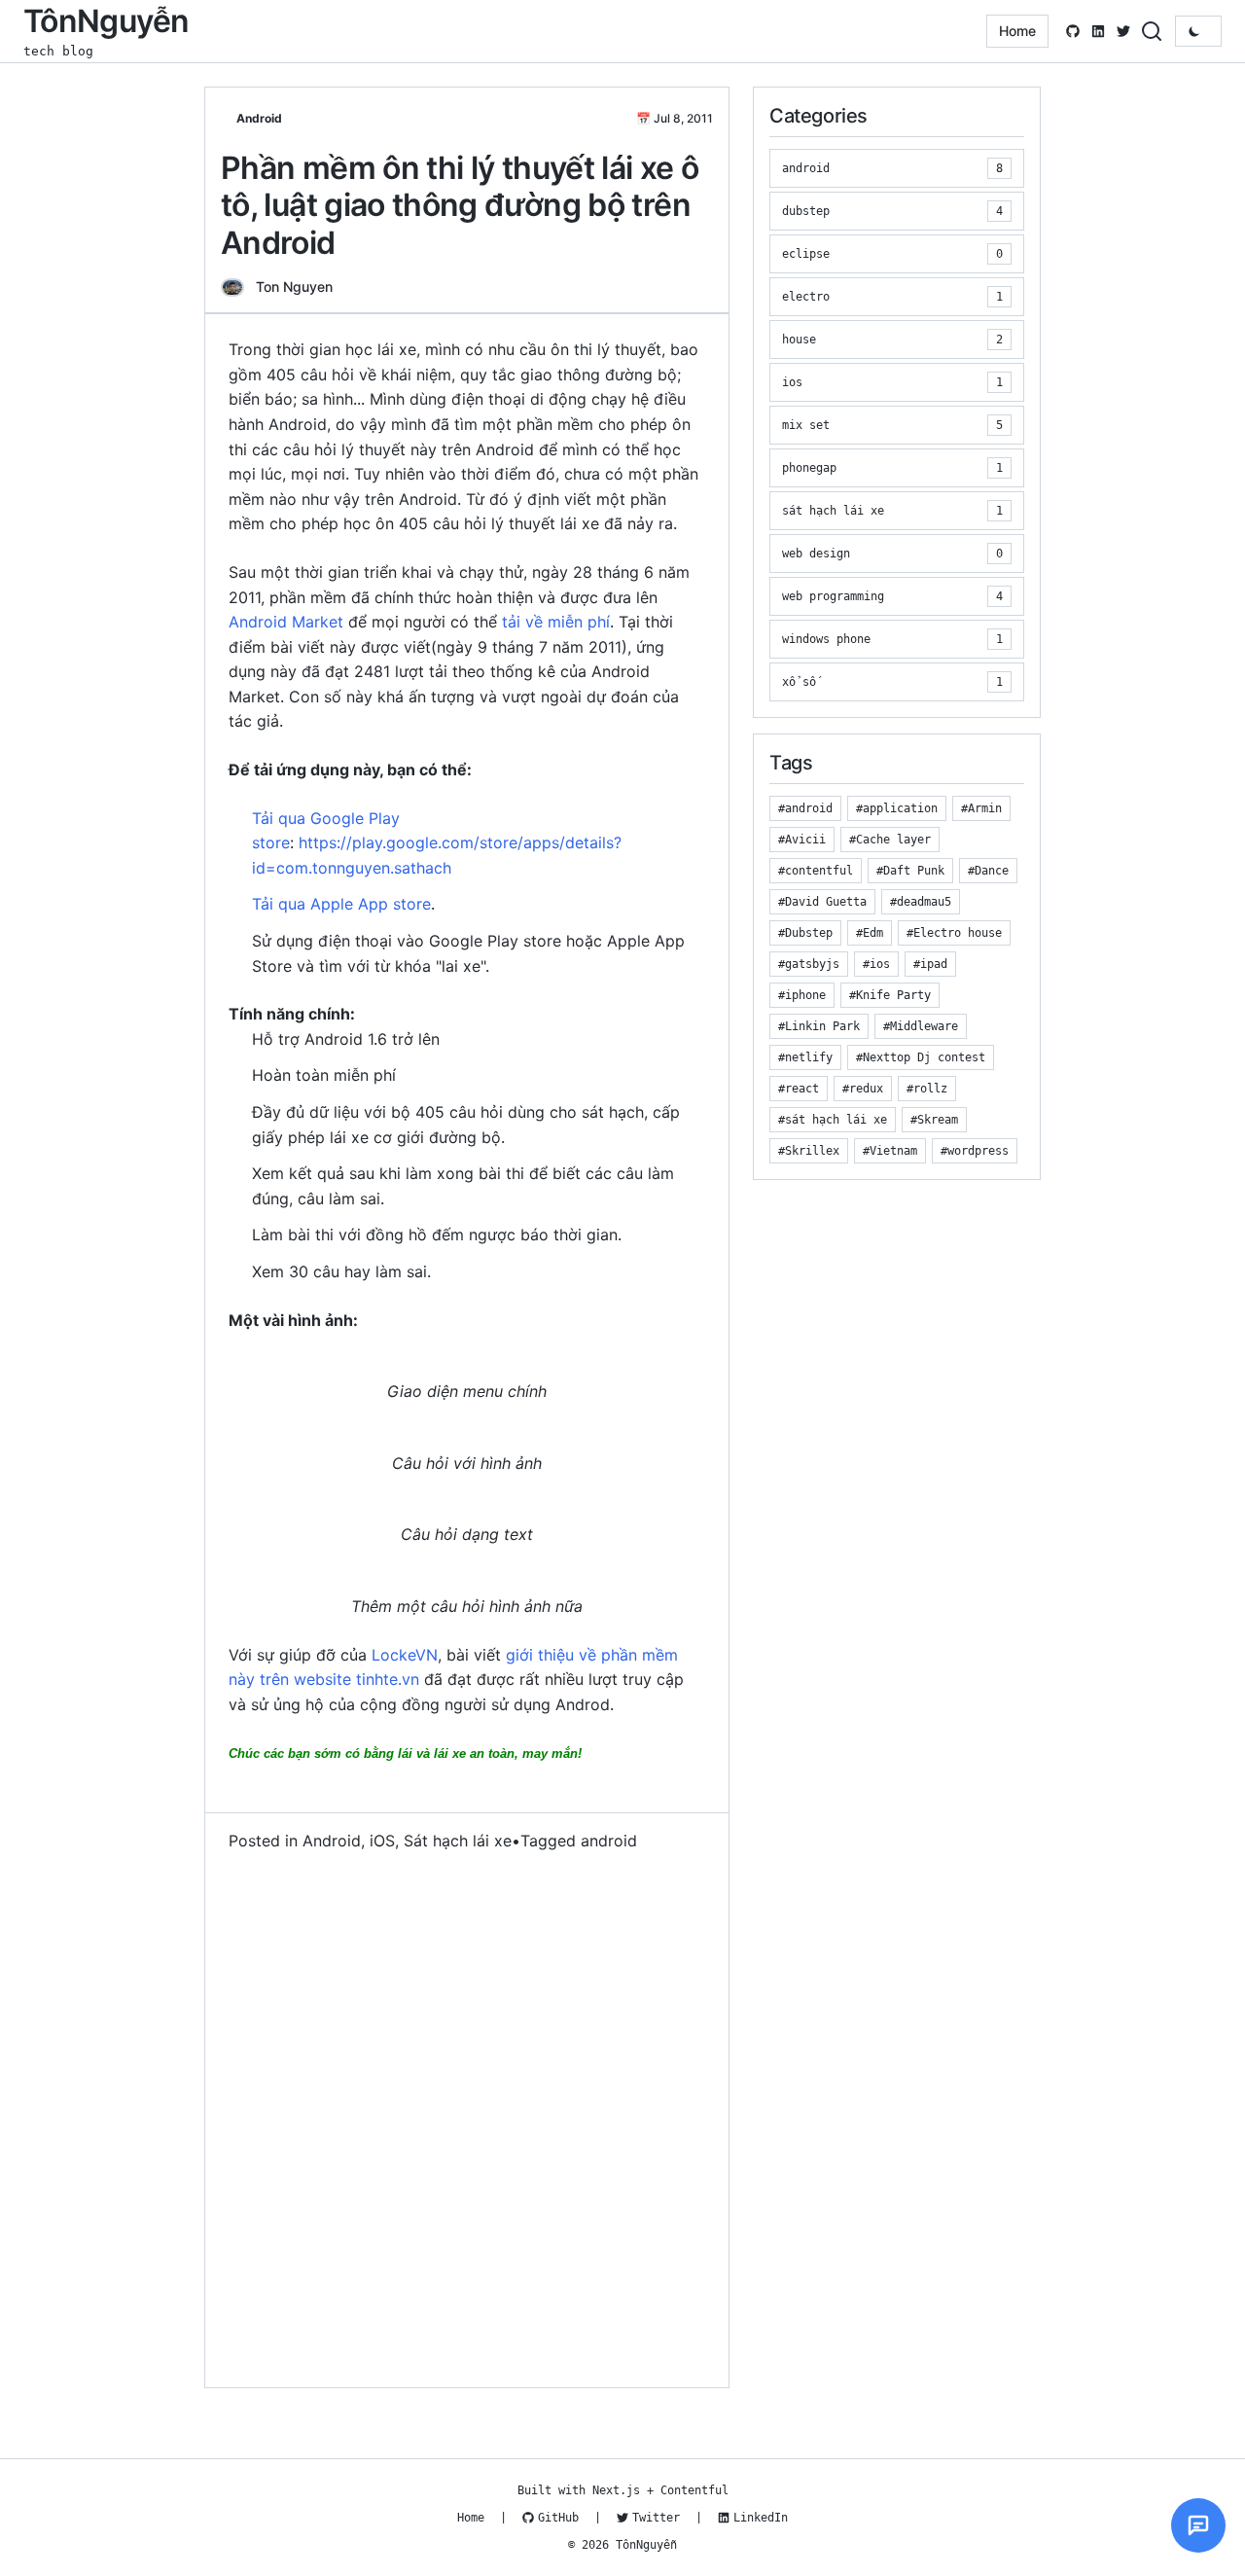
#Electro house (954, 933)
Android (259, 118)
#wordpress (975, 1151)
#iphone (802, 995)
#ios (876, 964)
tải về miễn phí (556, 622)
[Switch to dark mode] (1198, 31)
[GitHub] (1073, 31)
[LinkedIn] (1098, 31)
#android (805, 808)
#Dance (988, 871)
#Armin (981, 808)
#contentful (816, 871)
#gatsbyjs (809, 964)
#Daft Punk (910, 871)
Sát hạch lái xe (458, 1841)
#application (897, 808)
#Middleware (921, 1026)
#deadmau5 (921, 902)
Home (1017, 31)
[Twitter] (1123, 31)
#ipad (930, 964)
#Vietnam (890, 1151)
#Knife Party (890, 995)
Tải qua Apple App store (341, 904)
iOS (382, 1841)
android (609, 1841)
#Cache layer (890, 840)
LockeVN (405, 1655)
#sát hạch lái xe (833, 1120)
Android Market (286, 622)
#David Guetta (822, 902)
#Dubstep (805, 933)
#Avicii (802, 840)
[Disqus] (467, 2121)
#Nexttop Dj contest (921, 1057)
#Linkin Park (819, 1026)
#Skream (934, 1120)
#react (799, 1089)
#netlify (805, 1057)
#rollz (927, 1089)
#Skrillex (809, 1151)
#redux (863, 1089)
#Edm (870, 933)
